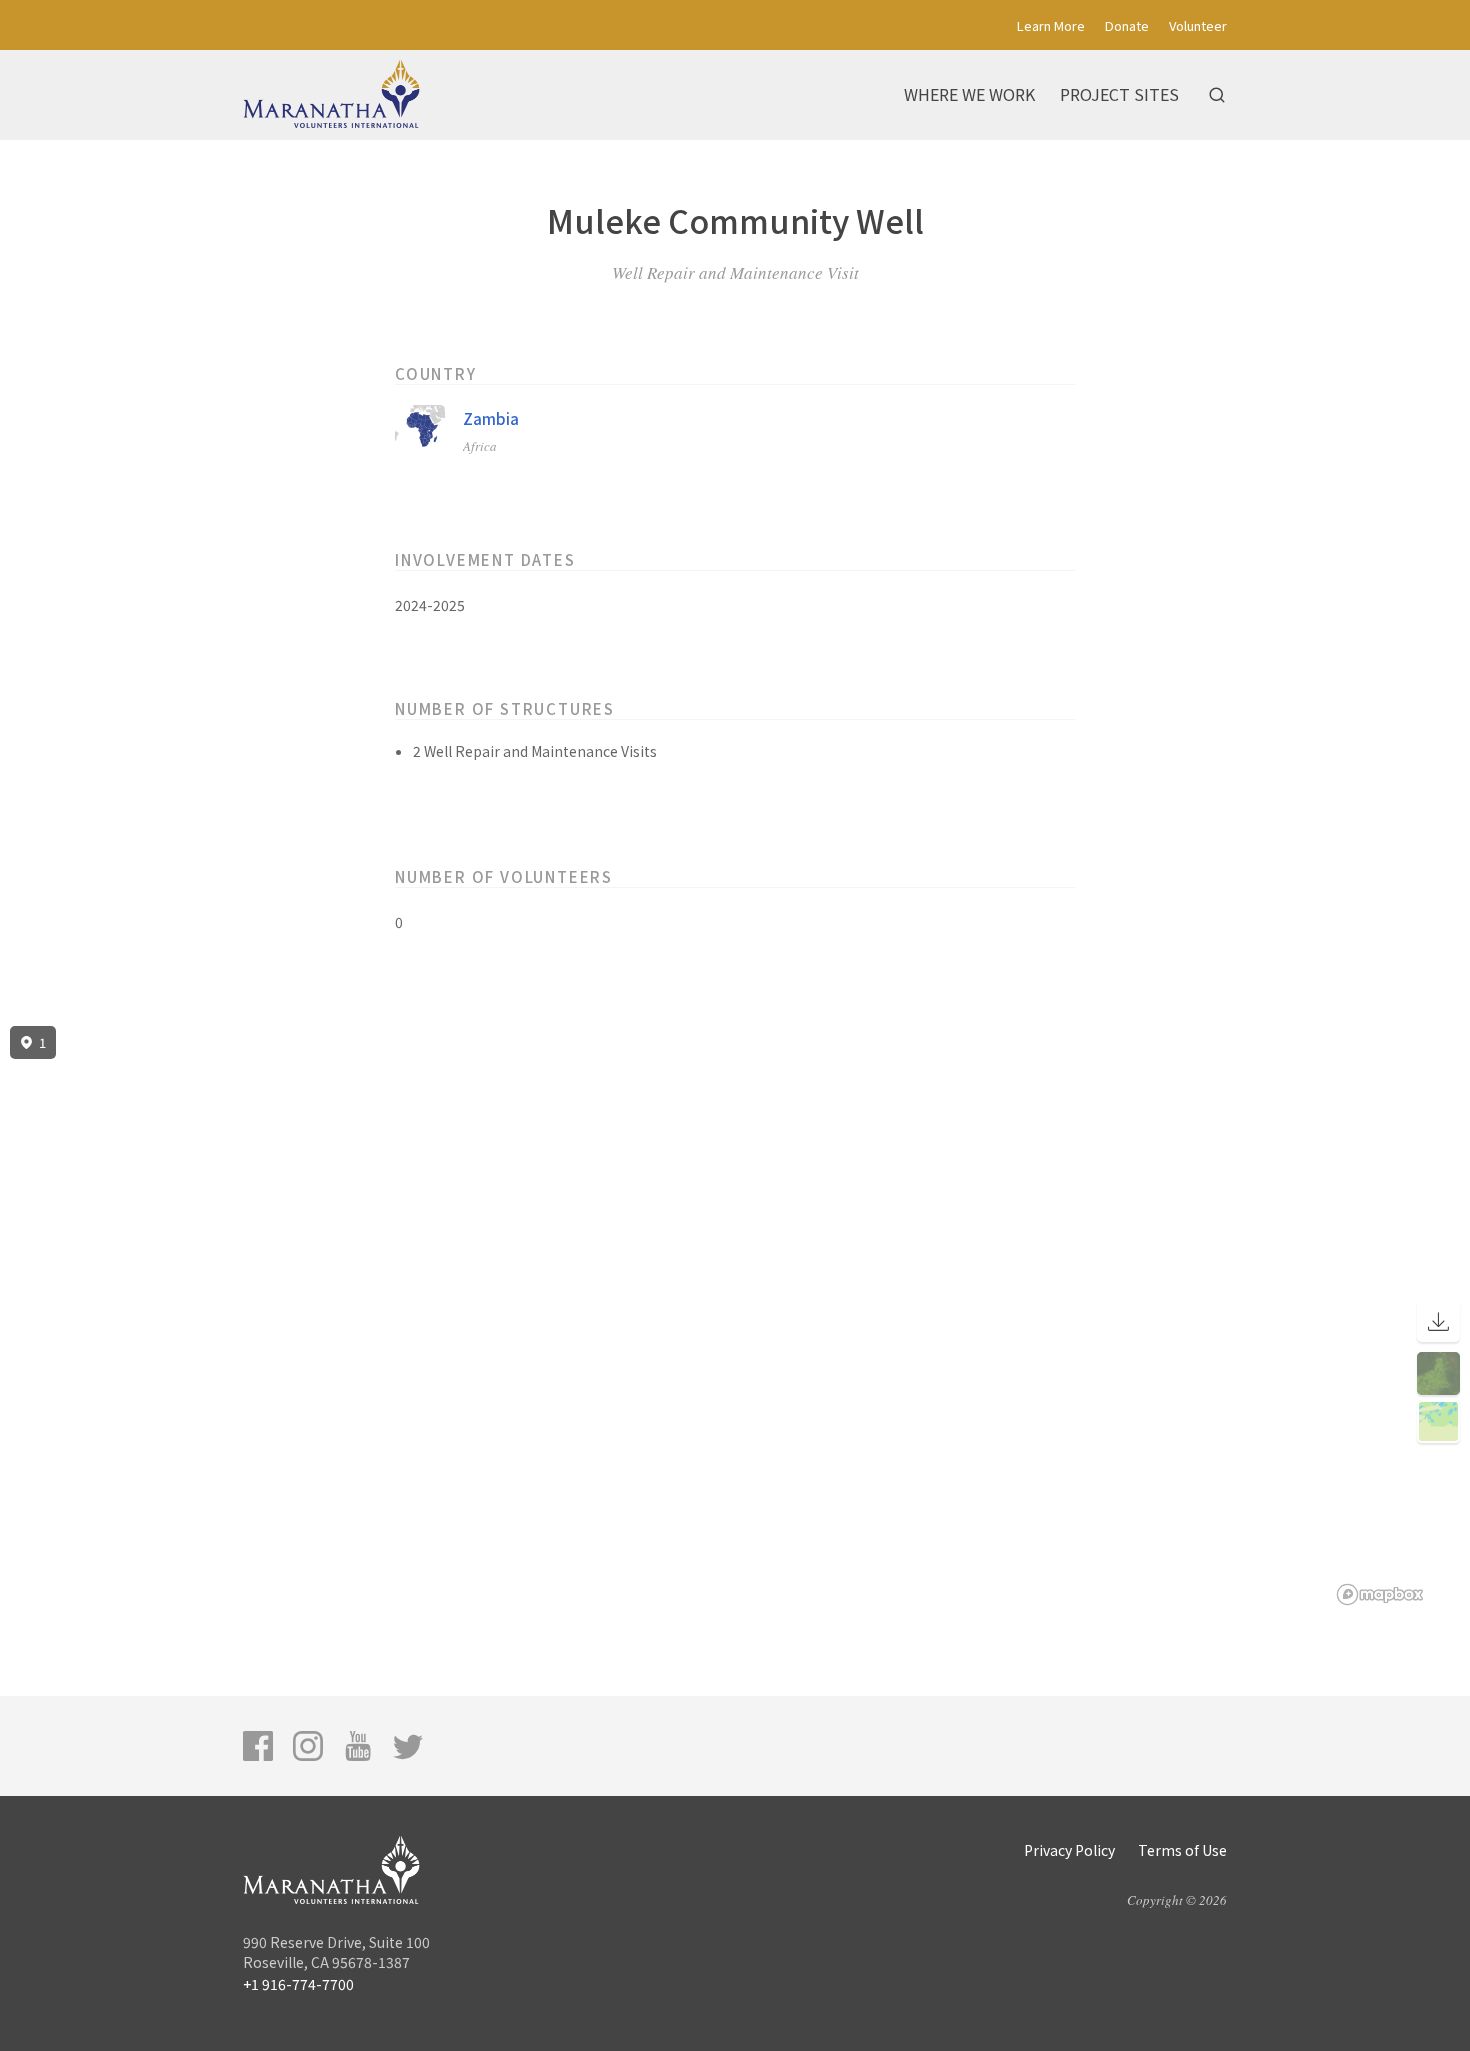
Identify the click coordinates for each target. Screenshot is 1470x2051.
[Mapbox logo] (1380, 1594)
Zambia (491, 418)
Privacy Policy (1069, 1850)
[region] (735, 1316)
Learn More (1051, 25)
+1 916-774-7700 (298, 1984)
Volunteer (1198, 25)
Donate (1127, 25)
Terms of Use (1182, 1850)
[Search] (1217, 95)
